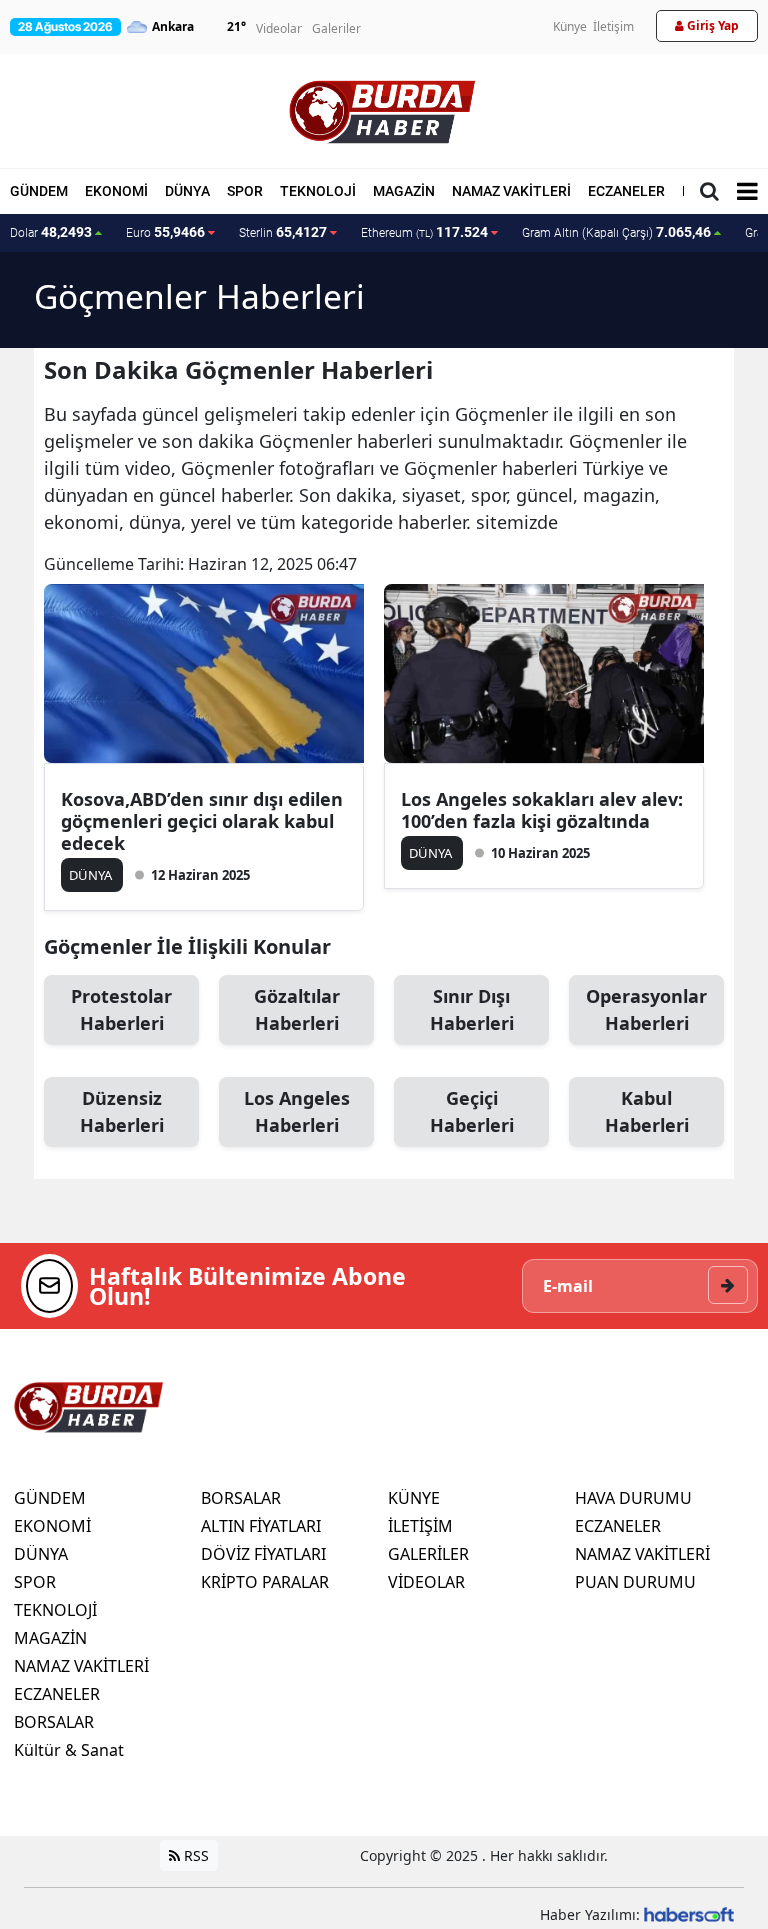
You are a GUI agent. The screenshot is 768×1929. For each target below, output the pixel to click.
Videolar (279, 28)
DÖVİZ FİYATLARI (263, 1554)
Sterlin (283, 232)
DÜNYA (187, 191)
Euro (165, 232)
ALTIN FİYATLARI (261, 1526)
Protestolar (121, 1009)
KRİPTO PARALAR (265, 1582)
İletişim (613, 26)
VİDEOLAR (426, 1582)
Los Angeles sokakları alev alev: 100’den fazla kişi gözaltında (542, 810)
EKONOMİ (116, 191)
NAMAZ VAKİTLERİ (511, 191)
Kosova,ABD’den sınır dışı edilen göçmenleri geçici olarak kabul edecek (202, 821)
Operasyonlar (646, 1009)
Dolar (51, 232)
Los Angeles (297, 1111)
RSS (194, 1855)
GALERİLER (428, 1554)
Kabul (647, 1111)
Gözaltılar (297, 1009)
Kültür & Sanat (69, 1750)
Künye (570, 26)
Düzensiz (122, 1111)
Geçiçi (472, 1111)
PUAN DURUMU (635, 1582)
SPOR (245, 191)
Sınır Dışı (472, 1009)
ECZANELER (626, 191)
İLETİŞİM (420, 1526)
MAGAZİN (404, 191)
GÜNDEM (39, 191)
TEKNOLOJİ (318, 191)
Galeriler (336, 28)
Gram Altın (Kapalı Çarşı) (616, 232)
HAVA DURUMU (633, 1498)
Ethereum (424, 232)
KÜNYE (414, 1498)
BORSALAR (54, 1722)
